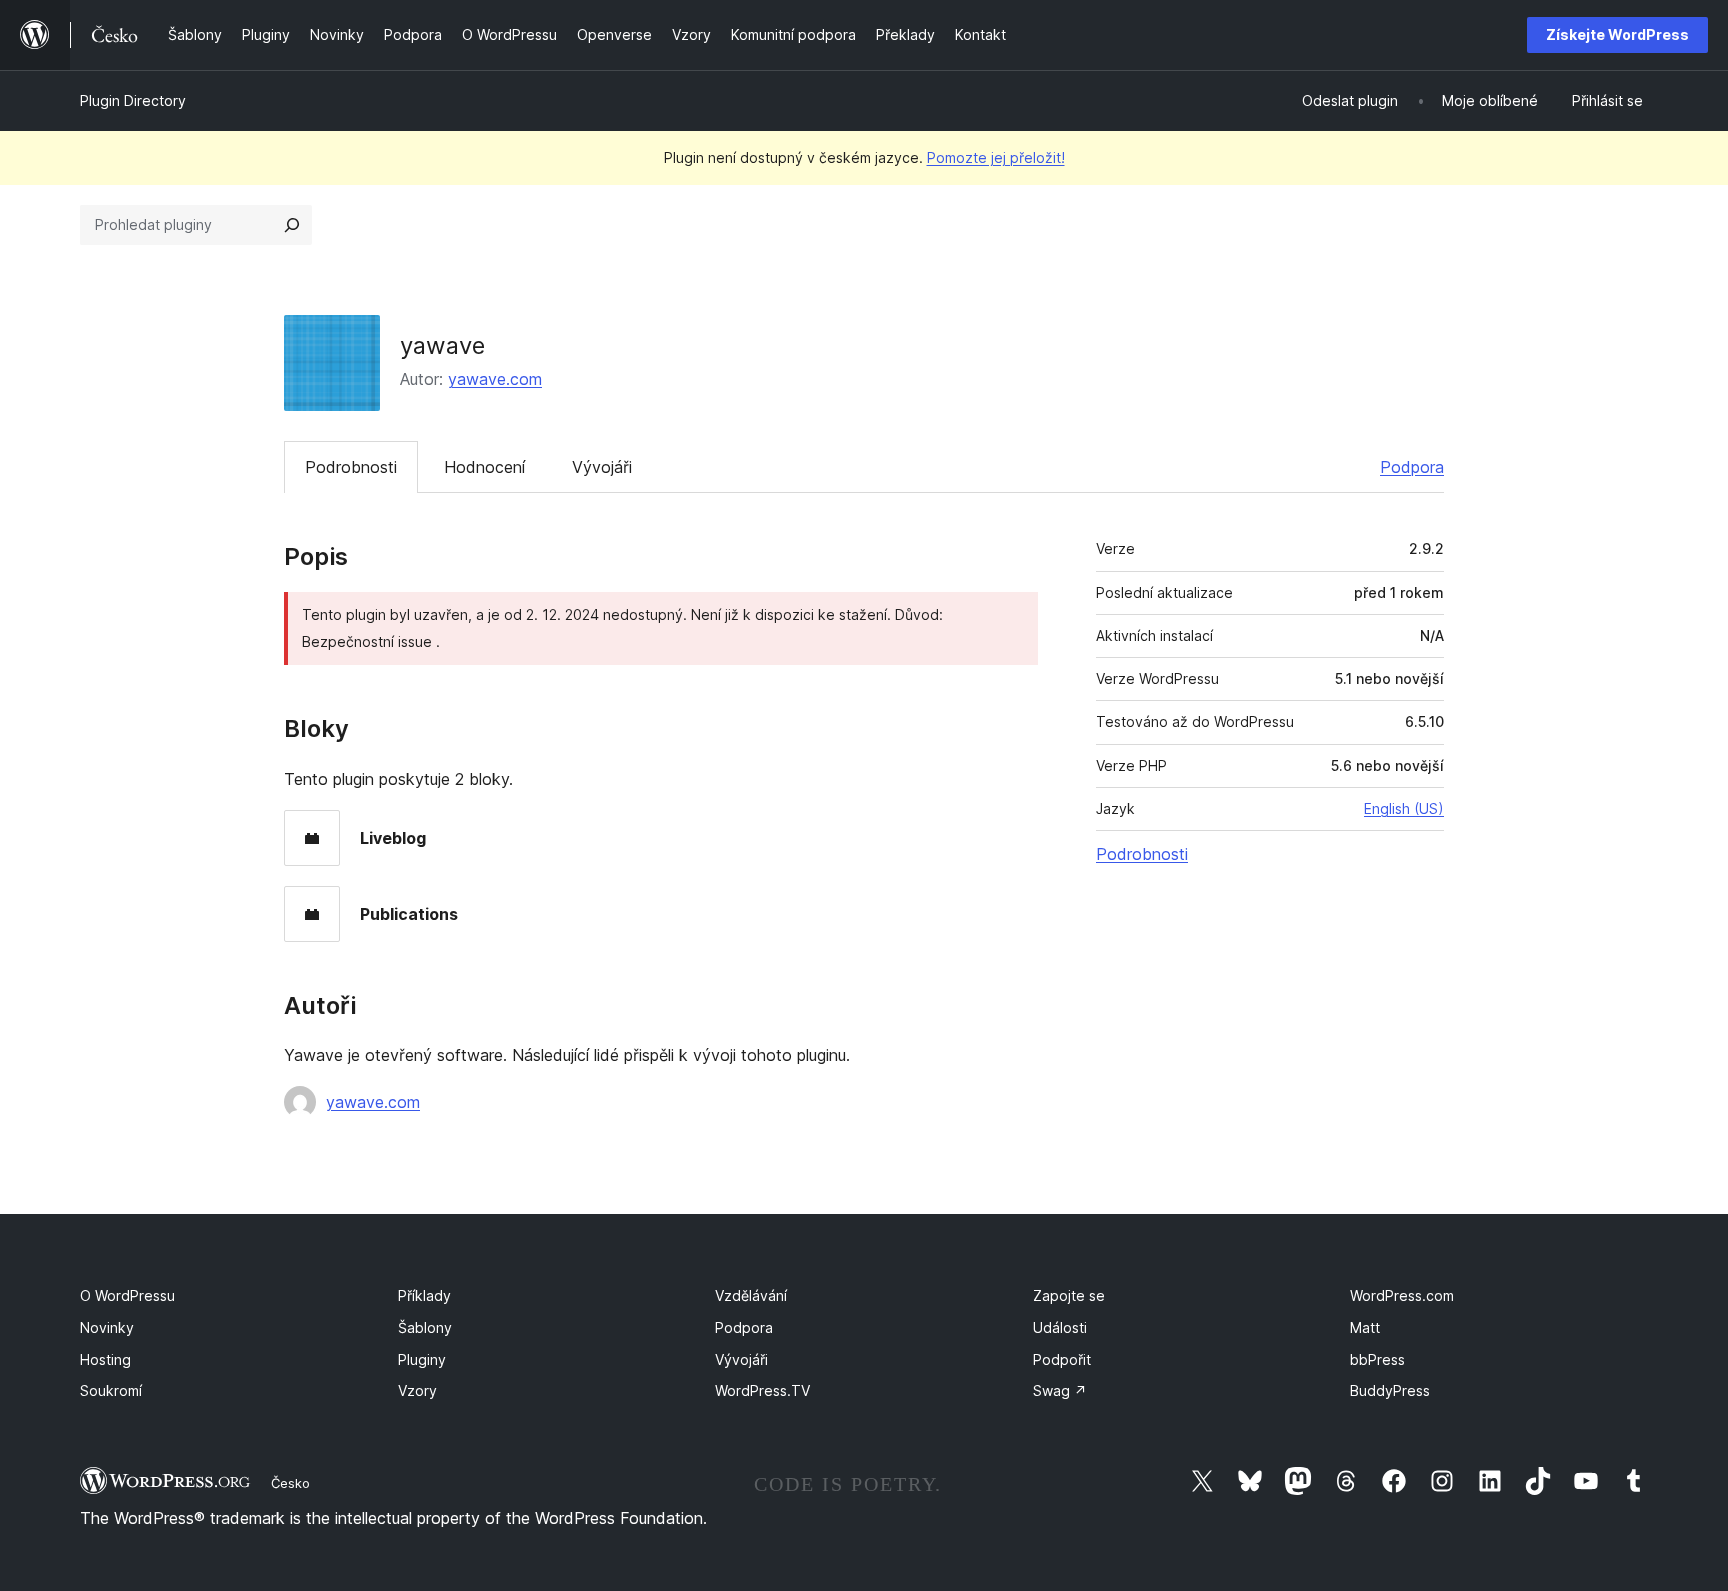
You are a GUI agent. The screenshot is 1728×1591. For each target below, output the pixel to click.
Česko (290, 1483)
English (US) (1404, 808)
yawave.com (495, 379)
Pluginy (422, 1359)
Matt (1365, 1327)
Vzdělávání (751, 1295)
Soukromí (111, 1390)
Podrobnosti (351, 467)
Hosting (105, 1359)
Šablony (425, 1327)
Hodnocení (484, 467)
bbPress (1377, 1359)
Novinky (107, 1327)
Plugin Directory (133, 100)
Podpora (1412, 467)
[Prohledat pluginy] (292, 225)
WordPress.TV (762, 1390)
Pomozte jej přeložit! (996, 157)
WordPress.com (1402, 1295)
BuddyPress (1390, 1390)
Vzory (417, 1390)
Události (1060, 1327)
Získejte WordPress (1617, 34)
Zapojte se (1069, 1295)
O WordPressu (127, 1295)
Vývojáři (602, 467)
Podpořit (1062, 1359)
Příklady (424, 1295)
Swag (1060, 1390)
